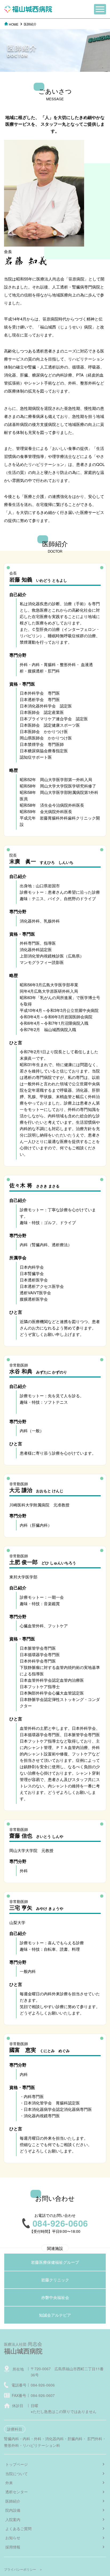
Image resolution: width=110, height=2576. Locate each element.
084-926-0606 (43, 2385)
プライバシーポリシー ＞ (23, 2569)
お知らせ (13, 2538)
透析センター (17, 2492)
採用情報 (13, 2547)
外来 (9, 2483)
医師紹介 (13, 2501)
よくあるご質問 (18, 2528)
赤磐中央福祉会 (55, 2297)
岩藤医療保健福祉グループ (55, 2262)
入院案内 (13, 2519)
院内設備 (13, 2510)
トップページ (17, 2464)
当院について (17, 2474)
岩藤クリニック (55, 2280)
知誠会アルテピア (55, 2315)
